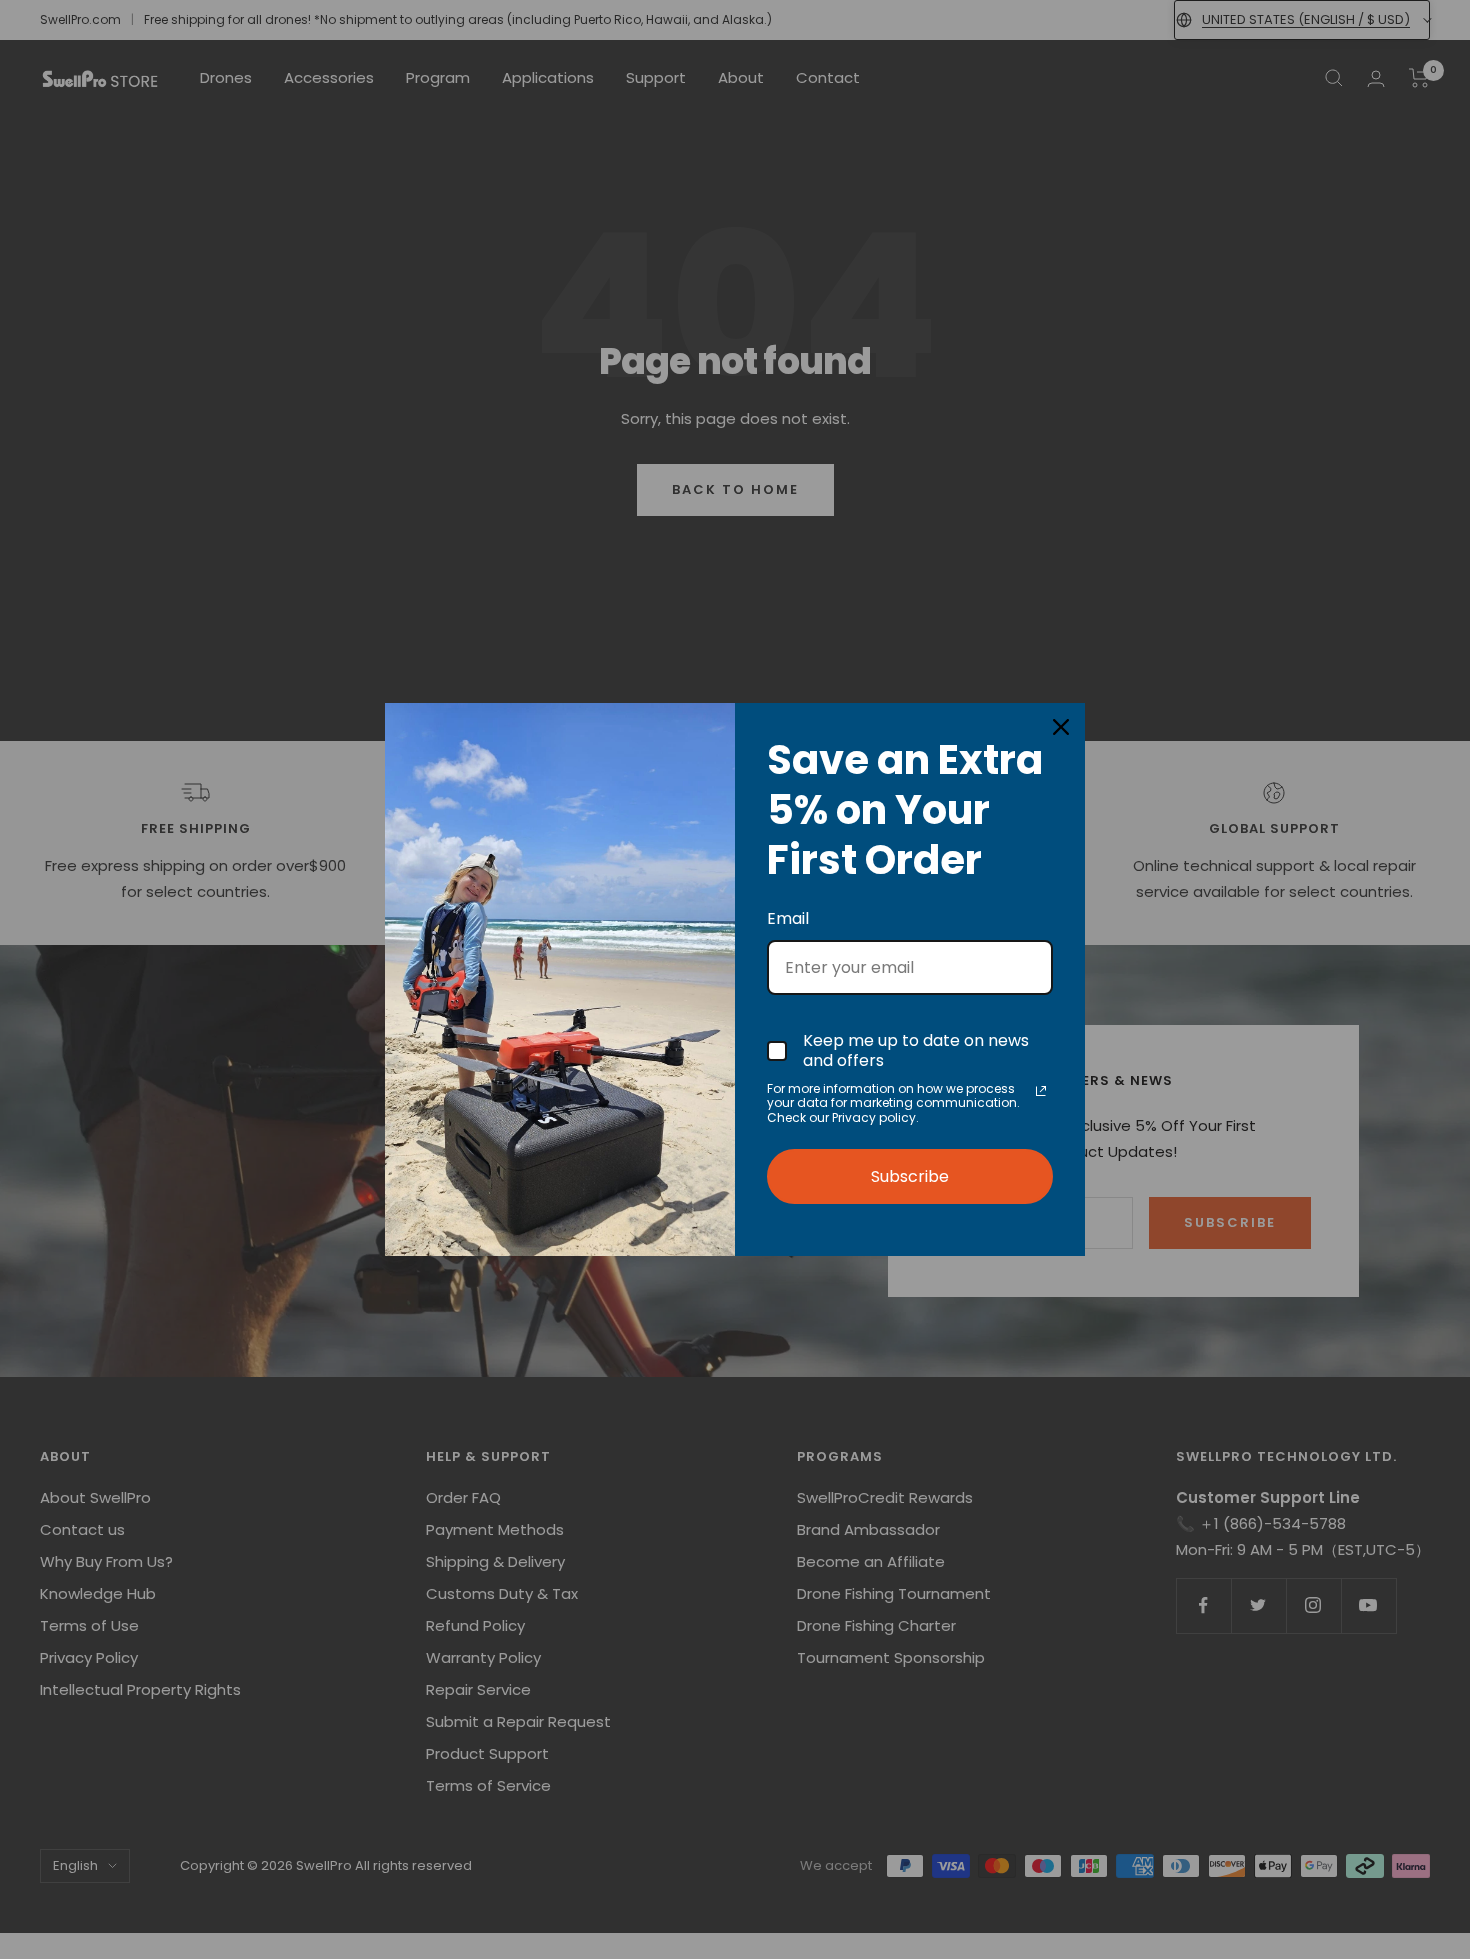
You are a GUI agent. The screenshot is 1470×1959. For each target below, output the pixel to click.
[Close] (1061, 727)
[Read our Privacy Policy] (1041, 1091)
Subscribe (910, 1176)
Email (788, 918)
